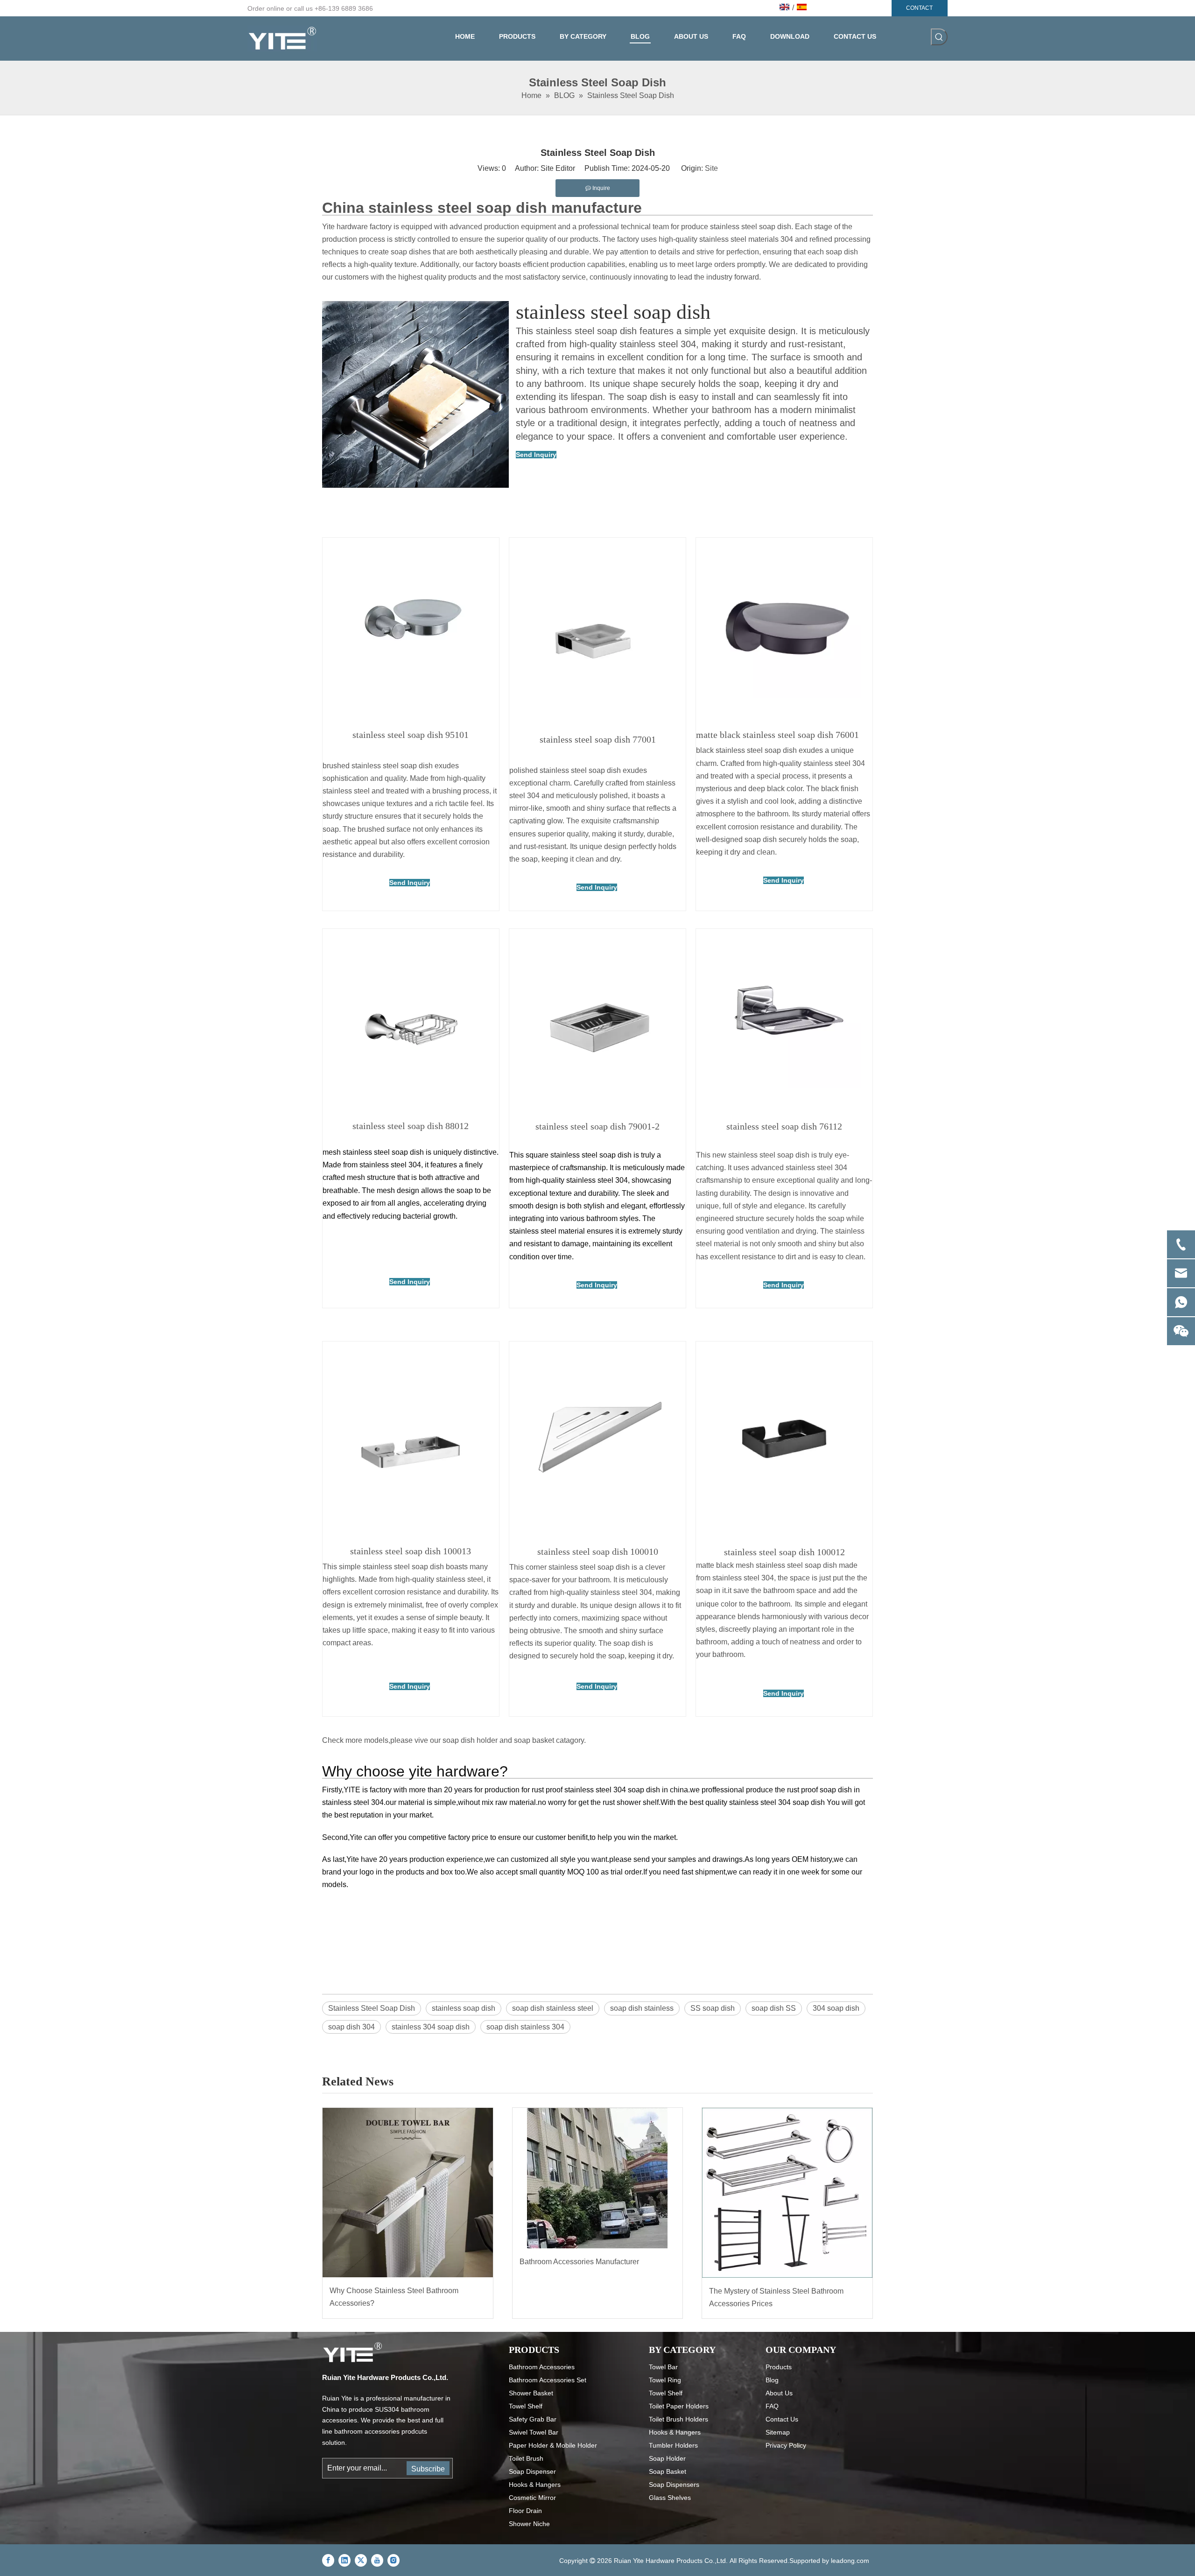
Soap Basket (668, 2471)
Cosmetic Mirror (532, 2498)
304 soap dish (836, 2008)
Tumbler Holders (673, 2445)
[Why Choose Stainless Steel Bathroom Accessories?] (408, 2193)
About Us (779, 2393)
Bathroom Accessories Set (548, 2380)
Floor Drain (525, 2511)
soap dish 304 (351, 2027)
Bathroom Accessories (542, 2367)
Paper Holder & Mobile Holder (553, 2445)
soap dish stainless (642, 2008)
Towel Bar (663, 2367)
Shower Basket (531, 2393)
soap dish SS (774, 2008)
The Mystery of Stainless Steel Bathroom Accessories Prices (776, 2297)
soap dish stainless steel (553, 2008)
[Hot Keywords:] (939, 37)
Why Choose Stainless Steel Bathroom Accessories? (394, 2297)
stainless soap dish (464, 2008)
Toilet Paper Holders (679, 2406)
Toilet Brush (526, 2458)
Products (779, 2367)
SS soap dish (713, 2008)
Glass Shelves (670, 2498)
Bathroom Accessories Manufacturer (579, 2262)
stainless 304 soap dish (431, 2027)
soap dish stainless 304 (525, 2027)
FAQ (772, 2406)
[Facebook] (328, 2560)
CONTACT (919, 8)
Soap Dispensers (674, 2485)
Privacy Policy (786, 2445)
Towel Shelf (526, 2406)
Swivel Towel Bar (534, 2432)
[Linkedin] (344, 2560)
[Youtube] (377, 2560)
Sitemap (778, 2432)
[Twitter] (361, 2560)
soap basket (534, 1740)
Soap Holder (667, 2458)
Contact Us (782, 2419)
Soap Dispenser (532, 2471)
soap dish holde (469, 1740)
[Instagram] (394, 2560)
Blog (772, 2380)
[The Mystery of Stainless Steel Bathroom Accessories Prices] (787, 2193)
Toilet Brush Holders (678, 2419)
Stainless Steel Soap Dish (372, 2008)
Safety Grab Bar (533, 2419)
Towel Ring (665, 2380)
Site (711, 168)
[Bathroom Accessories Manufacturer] (598, 2178)
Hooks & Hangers (535, 2485)
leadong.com (850, 2561)
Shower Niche (529, 2524)
